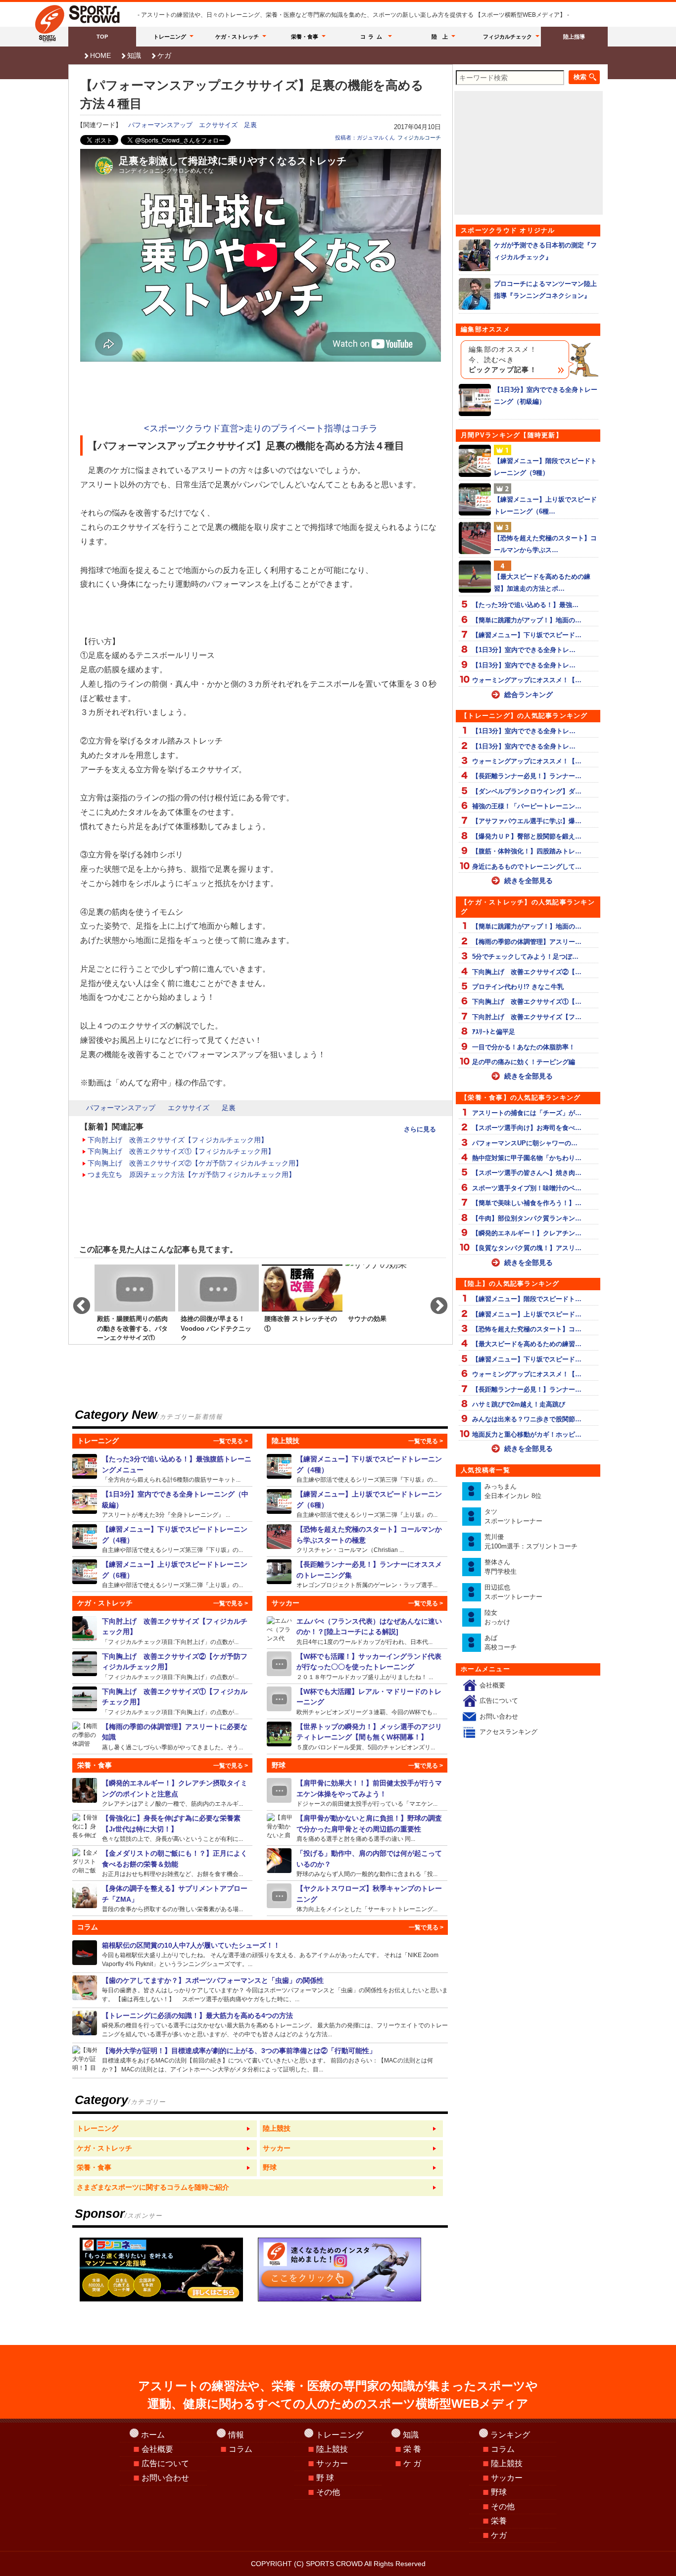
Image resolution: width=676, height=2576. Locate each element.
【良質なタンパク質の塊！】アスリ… (527, 1248)
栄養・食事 (305, 37)
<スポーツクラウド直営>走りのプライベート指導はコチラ (261, 428)
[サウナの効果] (386, 1302)
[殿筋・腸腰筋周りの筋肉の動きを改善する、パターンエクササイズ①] (135, 1302)
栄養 (499, 2521)
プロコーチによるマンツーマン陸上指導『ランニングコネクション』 (545, 289)
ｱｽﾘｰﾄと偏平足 (494, 1032)
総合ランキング (529, 695)
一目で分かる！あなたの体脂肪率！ (524, 1047)
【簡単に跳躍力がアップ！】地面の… (527, 620)
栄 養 (412, 2449)
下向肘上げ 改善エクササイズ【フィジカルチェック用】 (178, 1140)
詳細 (163, 1469)
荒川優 (531, 1542)
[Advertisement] (261, 393)
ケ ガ (412, 2463)
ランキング (510, 2435)
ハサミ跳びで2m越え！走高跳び (519, 1404)
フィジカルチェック (507, 37)
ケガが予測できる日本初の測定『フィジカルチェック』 (545, 251)
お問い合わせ (499, 1716)
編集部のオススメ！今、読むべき (503, 360)
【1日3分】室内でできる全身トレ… (524, 650)
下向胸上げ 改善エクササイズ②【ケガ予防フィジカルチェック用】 (195, 1163)
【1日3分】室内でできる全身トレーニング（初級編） (546, 395)
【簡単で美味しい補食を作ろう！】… (527, 1203)
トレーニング (170, 37)
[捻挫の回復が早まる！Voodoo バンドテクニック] (218, 1302)
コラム (373, 37)
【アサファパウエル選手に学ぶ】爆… (527, 821)
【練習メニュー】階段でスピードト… (527, 1299)
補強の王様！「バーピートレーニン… (527, 806)
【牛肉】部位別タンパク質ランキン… (527, 1218)
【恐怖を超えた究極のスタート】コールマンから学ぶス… (545, 544)
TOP (102, 37)
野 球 (325, 2478)
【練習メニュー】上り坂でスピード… (527, 1314)
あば (501, 1643)
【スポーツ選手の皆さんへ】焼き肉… (527, 1173)
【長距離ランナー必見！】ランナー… (527, 776)
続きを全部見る (529, 881)
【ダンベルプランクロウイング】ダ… (527, 791)
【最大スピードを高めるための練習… (527, 1344)
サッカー (332, 2463)
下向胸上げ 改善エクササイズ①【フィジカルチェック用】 (181, 1151)
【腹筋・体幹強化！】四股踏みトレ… (527, 851)
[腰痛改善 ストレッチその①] (302, 1302)
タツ (513, 1517)
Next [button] (434, 1302)
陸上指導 (574, 37)
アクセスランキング (508, 1732)
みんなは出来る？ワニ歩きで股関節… (527, 1419)
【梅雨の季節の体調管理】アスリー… (527, 942)
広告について (499, 1701)
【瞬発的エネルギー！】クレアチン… (527, 1233)
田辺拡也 (513, 1592)
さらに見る (420, 1129)
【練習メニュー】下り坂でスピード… (527, 635)
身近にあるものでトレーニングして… (527, 866)
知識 (134, 55)
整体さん (501, 1567)
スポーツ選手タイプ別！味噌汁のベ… (527, 1188)
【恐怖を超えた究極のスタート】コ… (527, 1329)
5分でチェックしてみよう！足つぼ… (525, 957)
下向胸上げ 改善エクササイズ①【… (527, 1002)
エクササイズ (218, 125)
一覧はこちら (165, 2129)
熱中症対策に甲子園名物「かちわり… (527, 1158)
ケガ (164, 55)
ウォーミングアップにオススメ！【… (527, 680)
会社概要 (492, 1685)
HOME (100, 55)
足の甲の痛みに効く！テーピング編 (524, 1062)
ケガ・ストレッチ (237, 37)
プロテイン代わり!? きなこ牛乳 (518, 987)
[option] (135, 1302)
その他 (328, 2492)
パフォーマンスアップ (160, 125)
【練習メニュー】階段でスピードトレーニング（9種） (545, 467)
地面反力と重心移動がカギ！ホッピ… (527, 1434)
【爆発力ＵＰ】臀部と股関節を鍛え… (527, 836)
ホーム (153, 2435)
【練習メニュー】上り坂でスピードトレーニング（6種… (545, 505)
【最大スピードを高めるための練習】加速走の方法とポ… (542, 582)
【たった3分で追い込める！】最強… (525, 605)
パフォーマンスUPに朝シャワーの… (525, 1143)
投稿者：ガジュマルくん (365, 138)
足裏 (250, 125)
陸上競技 (332, 2449)
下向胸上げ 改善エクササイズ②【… (527, 972)
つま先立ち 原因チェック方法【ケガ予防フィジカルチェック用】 (192, 1174)
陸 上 (440, 37)
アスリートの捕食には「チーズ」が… (527, 1113)
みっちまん (513, 1491)
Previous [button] (77, 1302)
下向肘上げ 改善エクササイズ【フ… (527, 1017)
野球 (499, 2492)
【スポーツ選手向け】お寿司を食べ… (527, 1128)
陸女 (497, 1617)
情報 (236, 2435)
